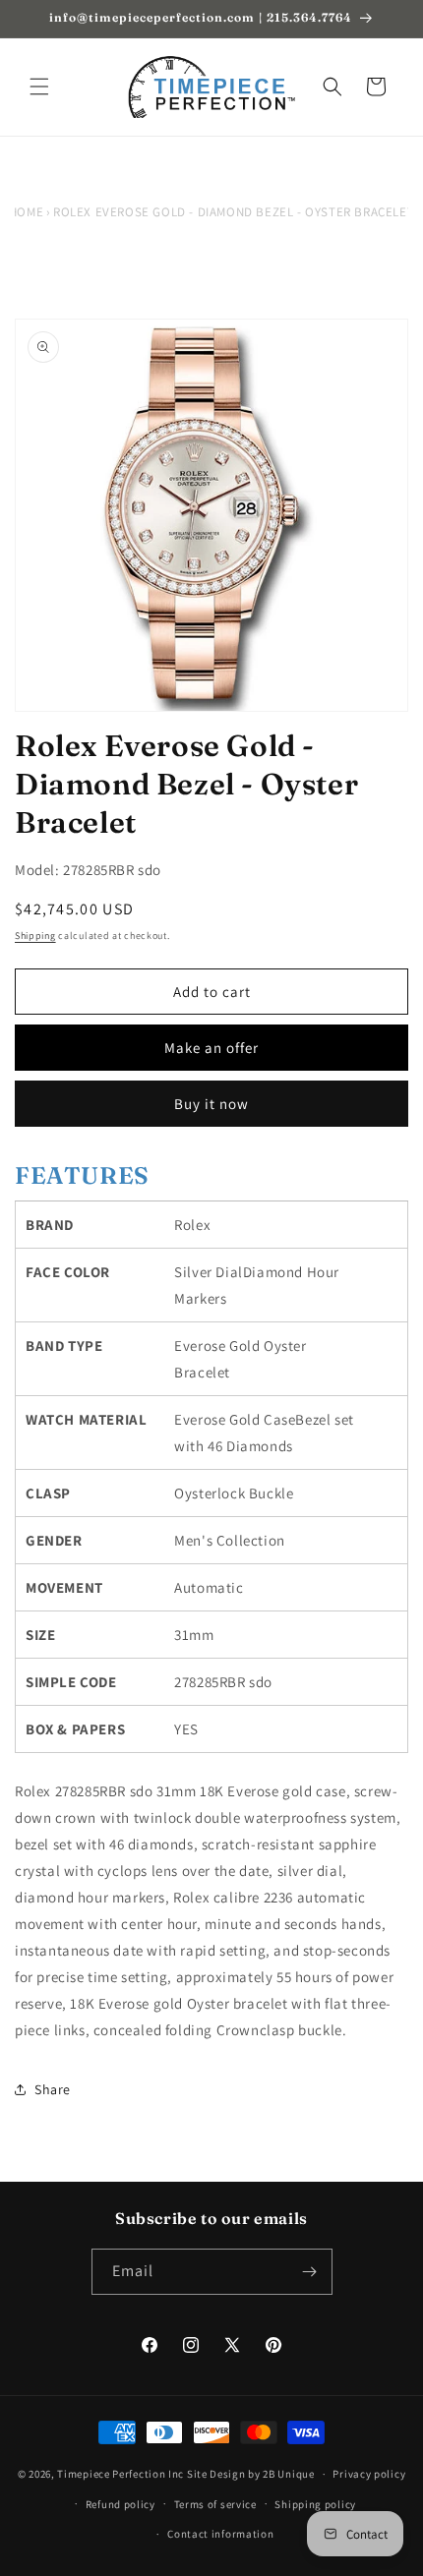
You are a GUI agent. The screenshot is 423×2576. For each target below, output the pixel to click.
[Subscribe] (310, 2272)
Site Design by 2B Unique (251, 2474)
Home (26, 212)
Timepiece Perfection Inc (121, 2474)
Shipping (35, 936)
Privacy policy (369, 2474)
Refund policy (121, 2504)
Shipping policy (315, 2504)
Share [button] (53, 2089)
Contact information (220, 2534)
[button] (39, 87)
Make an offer (211, 1048)
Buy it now (211, 1104)
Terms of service (215, 2504)
